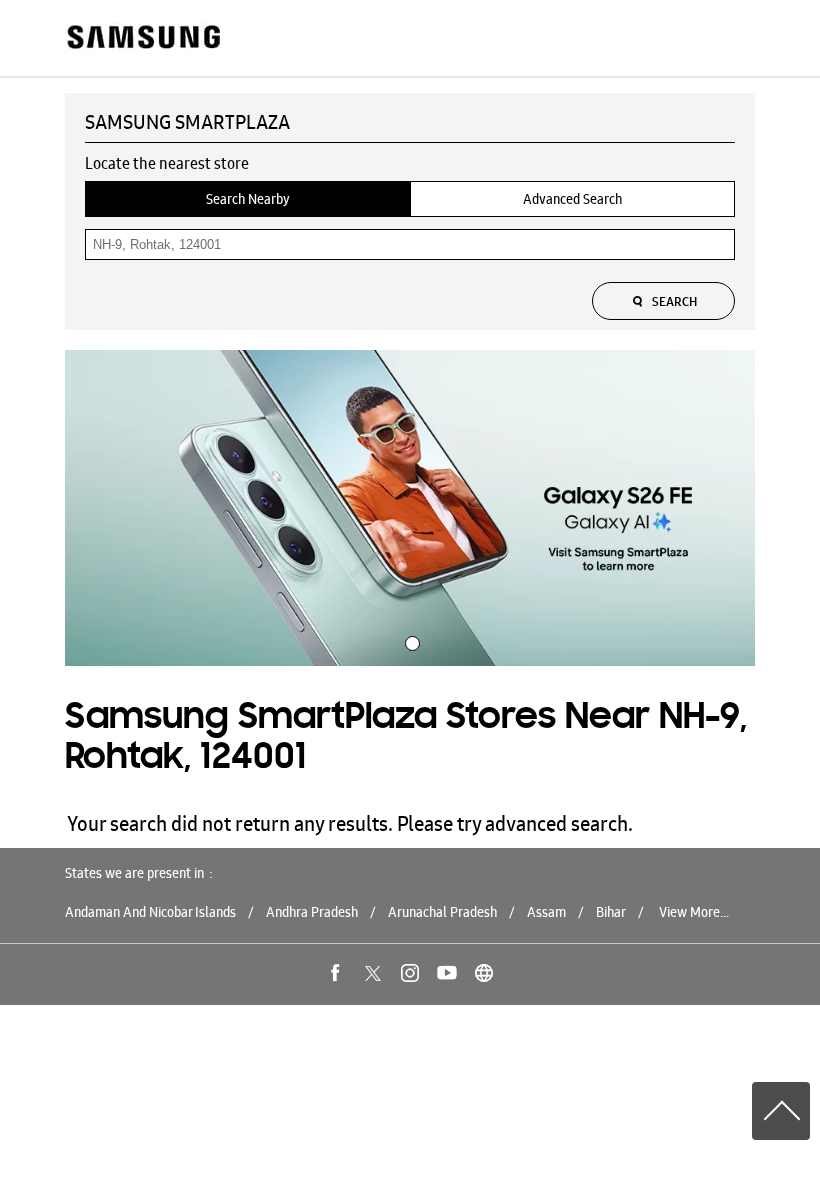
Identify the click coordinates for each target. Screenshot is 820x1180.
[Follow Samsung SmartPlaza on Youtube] (447, 973)
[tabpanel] (410, 508)
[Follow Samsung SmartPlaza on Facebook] (336, 973)
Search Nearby (248, 199)
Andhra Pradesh (312, 912)
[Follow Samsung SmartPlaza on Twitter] (373, 973)
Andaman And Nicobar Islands (150, 912)
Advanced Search (572, 199)
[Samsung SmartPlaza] (142, 38)
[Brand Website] (484, 973)
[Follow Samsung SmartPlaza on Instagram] (410, 973)
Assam (546, 912)
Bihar (611, 912)
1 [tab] (410, 641)
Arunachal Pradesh (442, 912)
